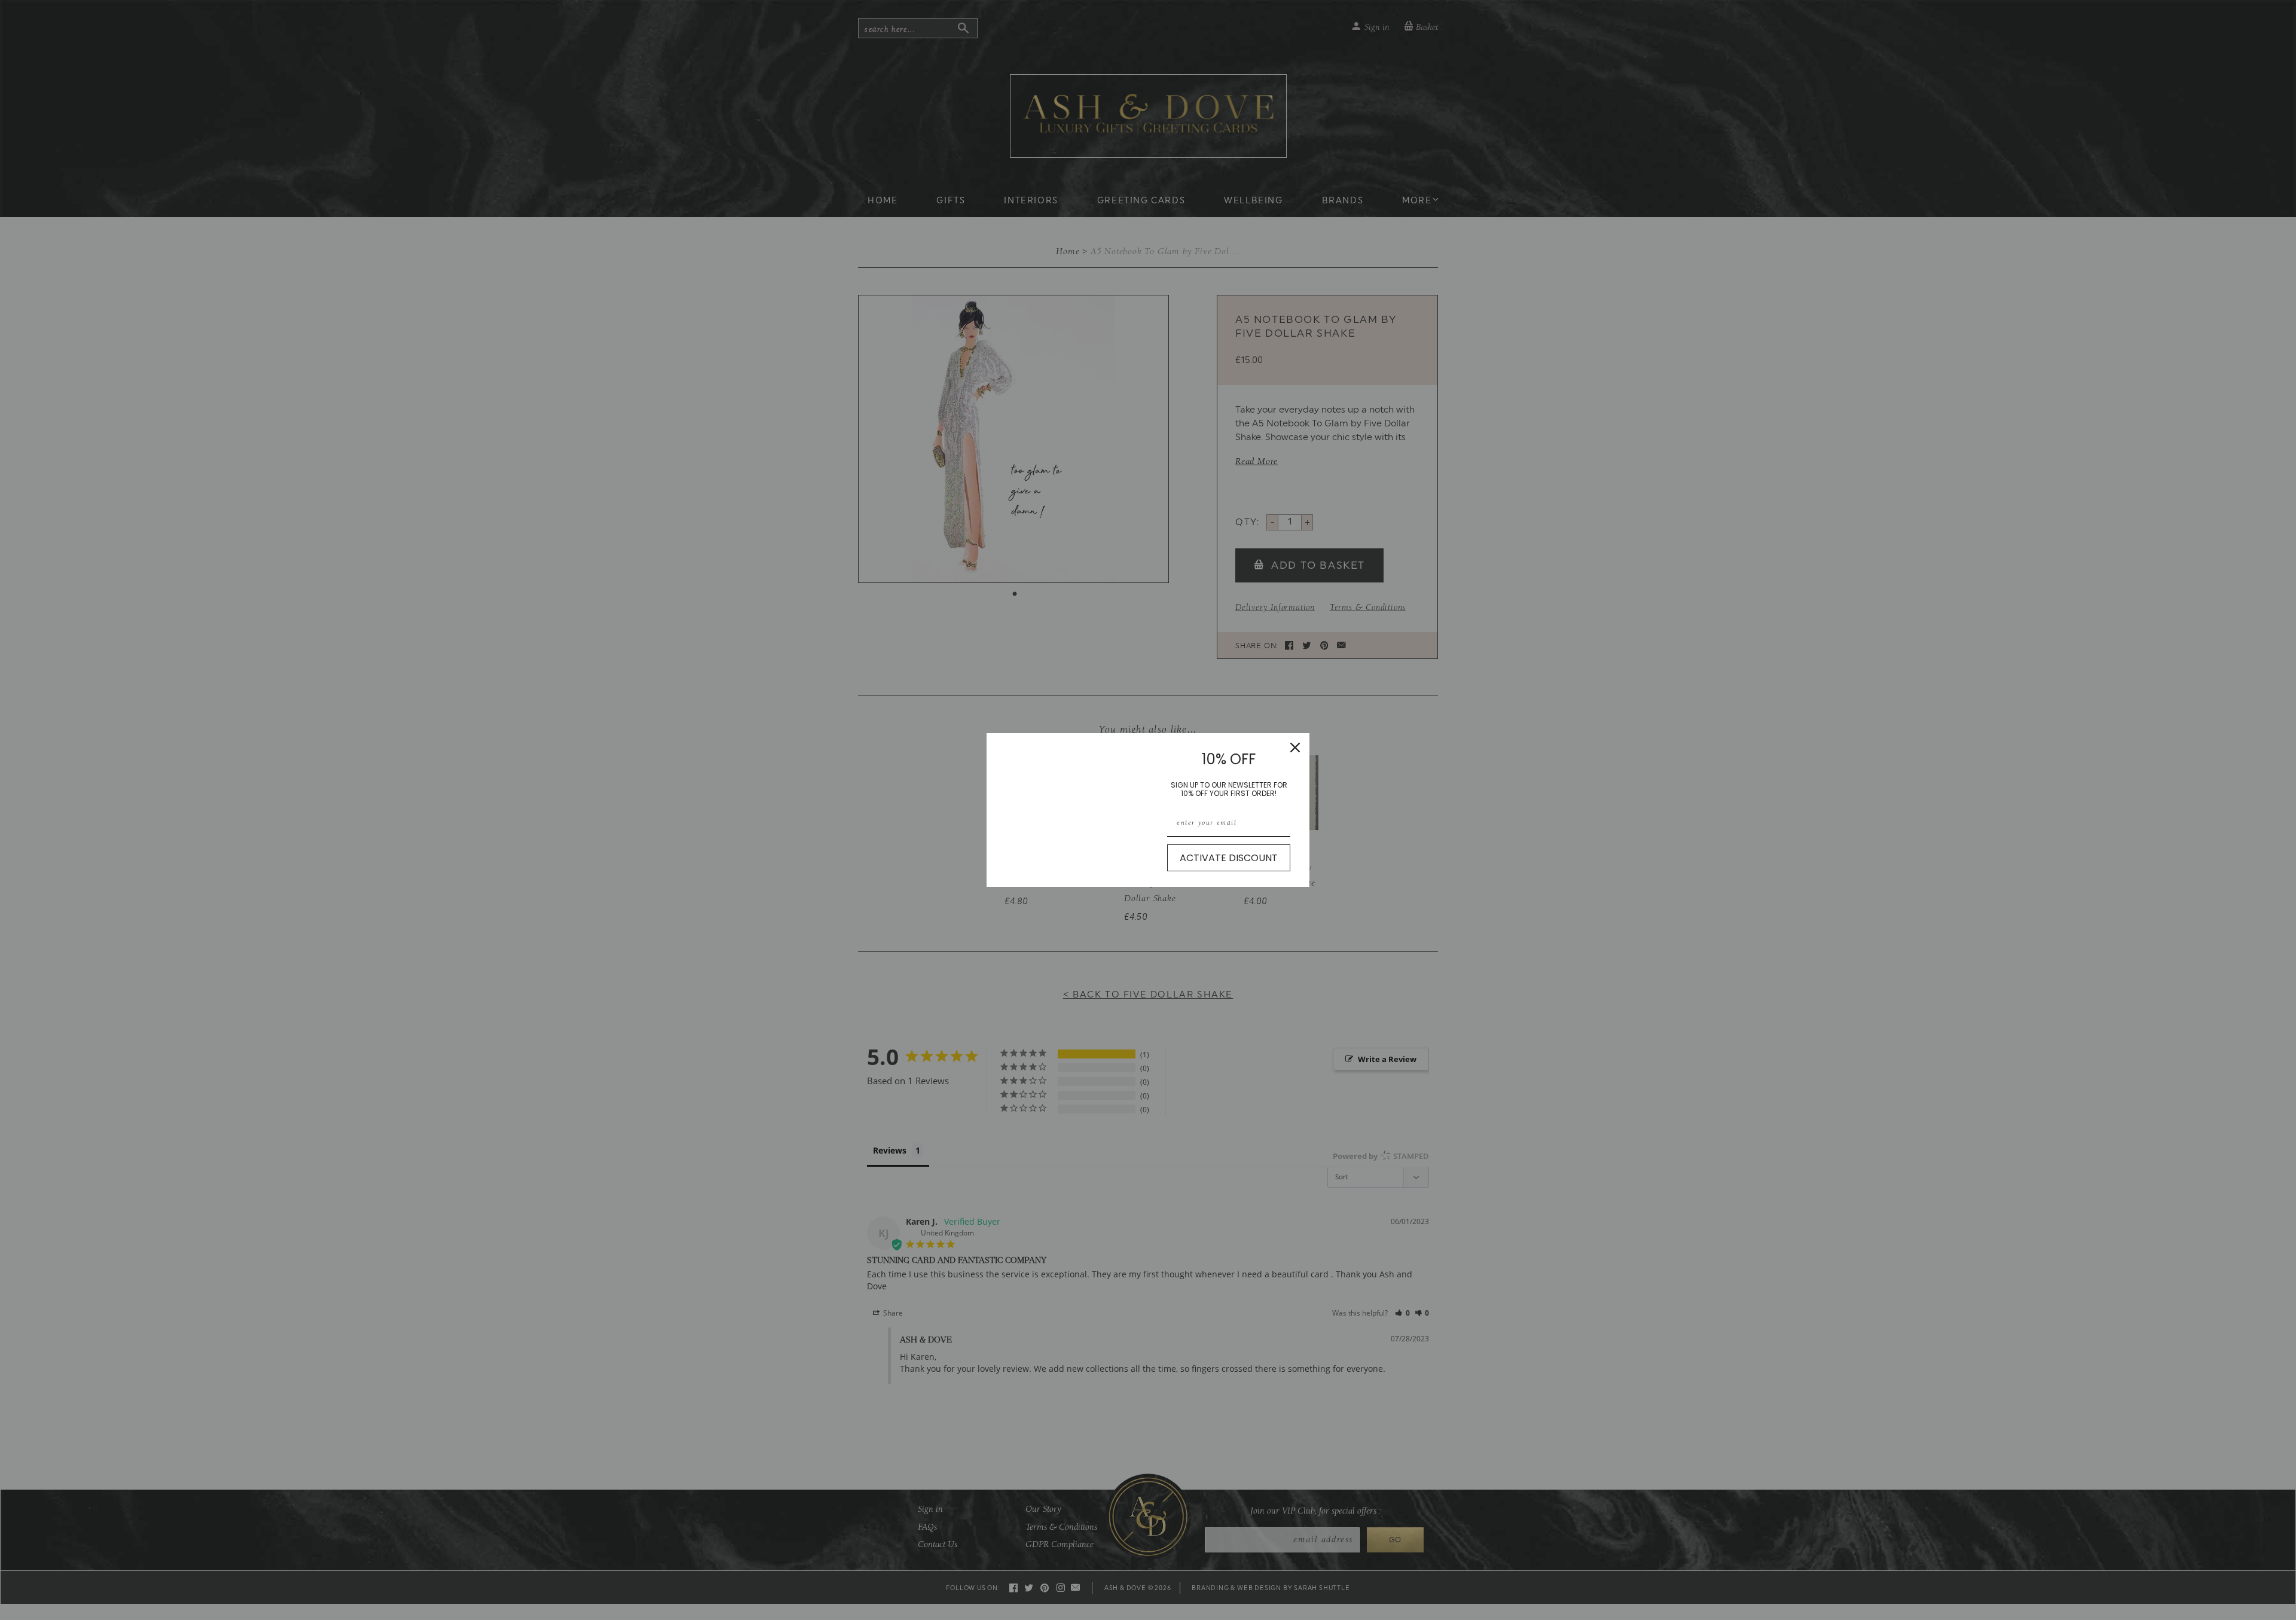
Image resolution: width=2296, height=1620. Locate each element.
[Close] (1295, 748)
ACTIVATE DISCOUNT (1229, 858)
